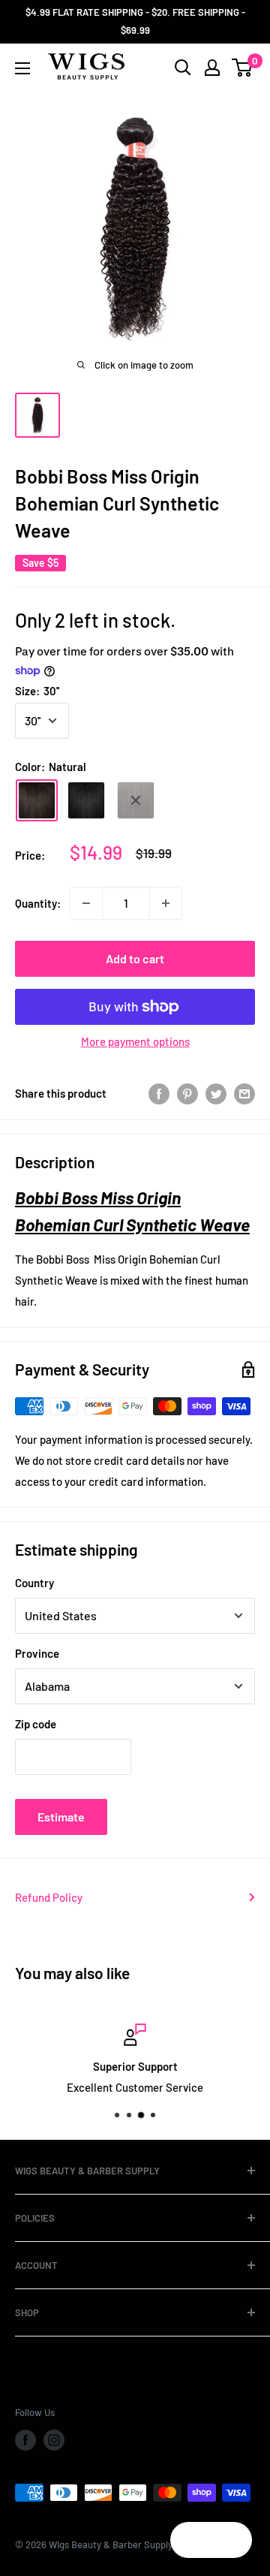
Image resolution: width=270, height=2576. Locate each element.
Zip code (36, 1724)
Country (34, 1583)
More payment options (135, 1041)
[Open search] (183, 68)
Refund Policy (49, 1897)
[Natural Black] (86, 800)
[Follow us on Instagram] (54, 2440)
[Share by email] (244, 1093)
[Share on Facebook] (159, 1093)
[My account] (212, 68)
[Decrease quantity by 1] (86, 903)
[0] (243, 68)
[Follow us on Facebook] (25, 2440)
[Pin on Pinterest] (187, 1093)
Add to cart (135, 958)
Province (37, 1653)
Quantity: (38, 903)
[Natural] (37, 800)
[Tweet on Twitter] (216, 1093)
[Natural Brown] (136, 800)
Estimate (61, 1817)
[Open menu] (22, 68)
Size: (37, 691)
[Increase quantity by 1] (166, 903)
